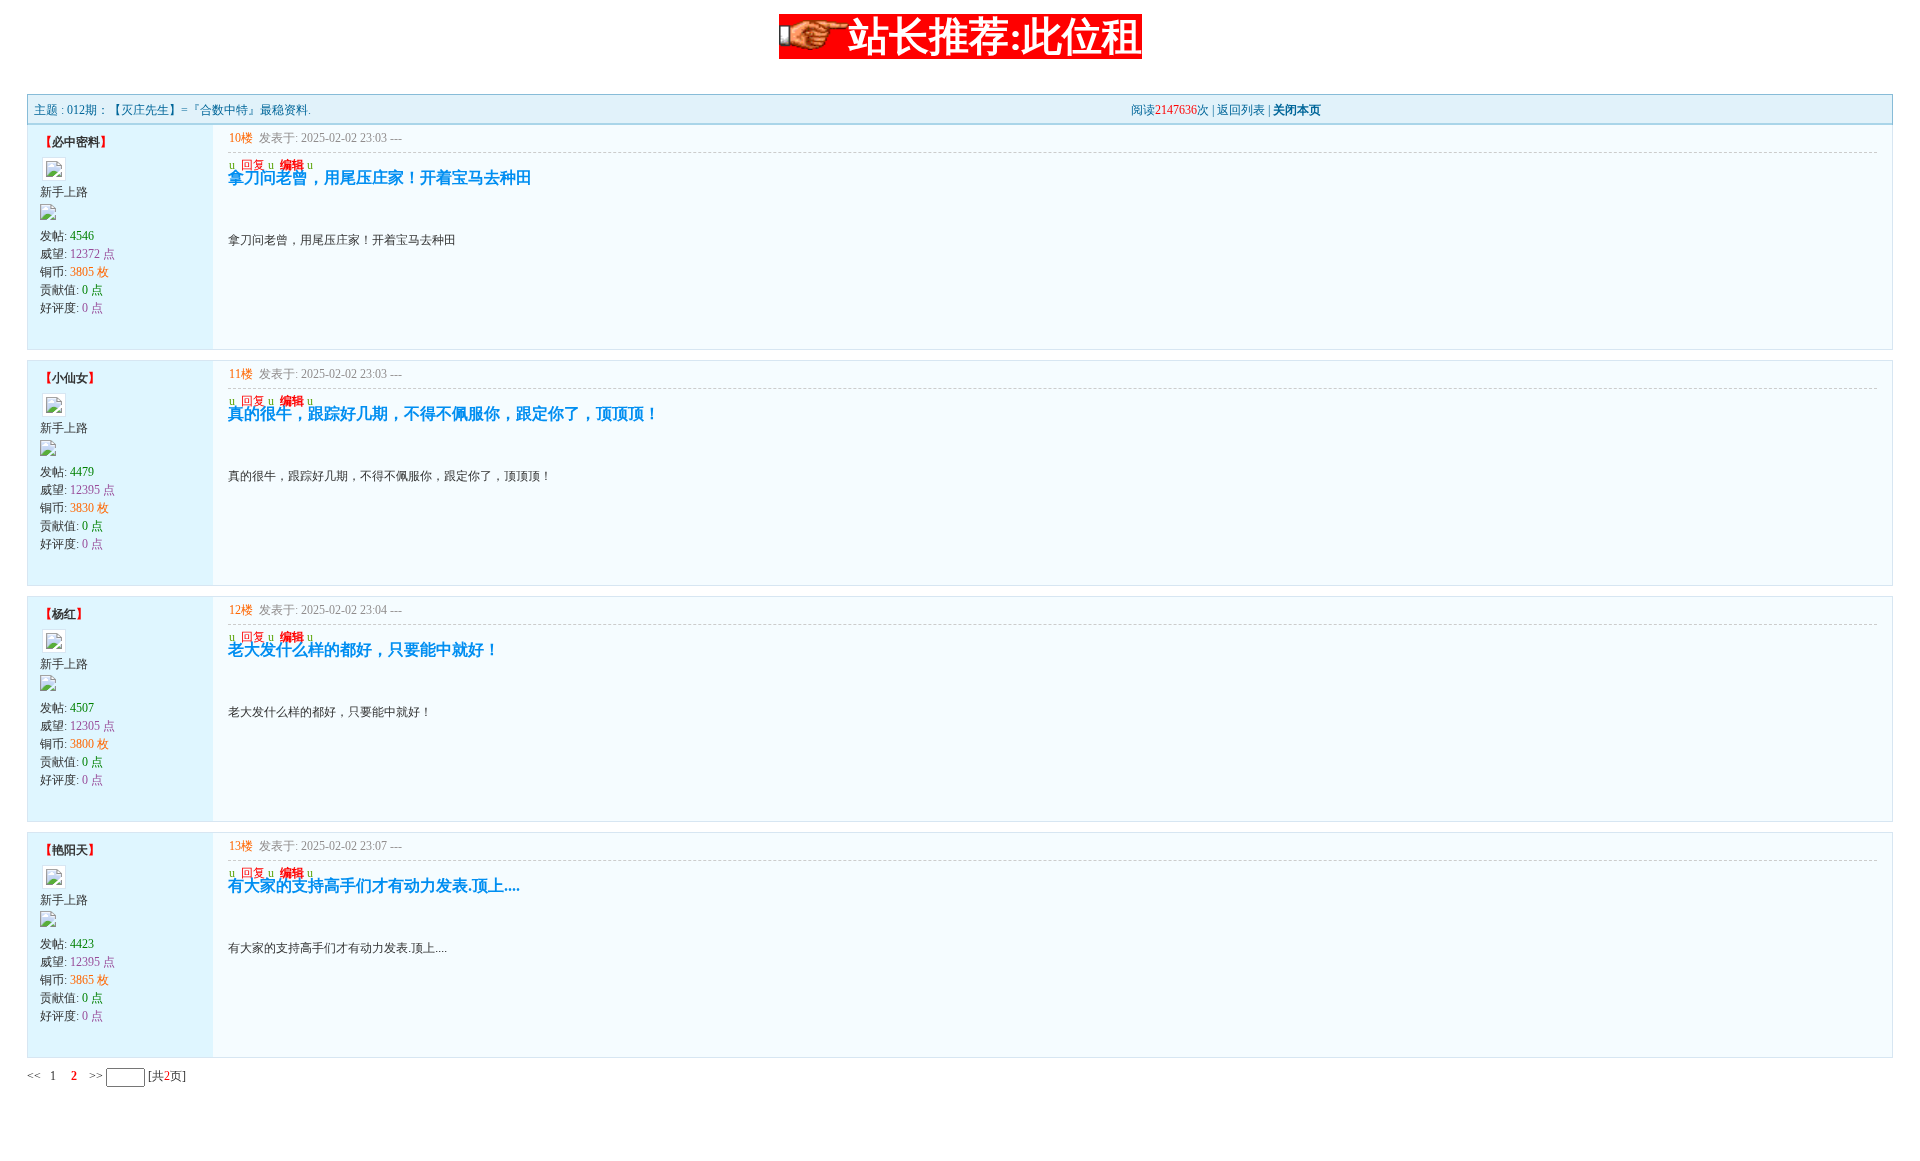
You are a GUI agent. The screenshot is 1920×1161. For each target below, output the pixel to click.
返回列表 (1241, 110)
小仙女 (70, 378)
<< (34, 1076)
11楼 (241, 374)
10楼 (241, 138)
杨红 (64, 614)
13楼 (241, 846)
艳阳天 (70, 850)
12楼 (241, 610)
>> (94, 1076)
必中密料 (76, 142)
